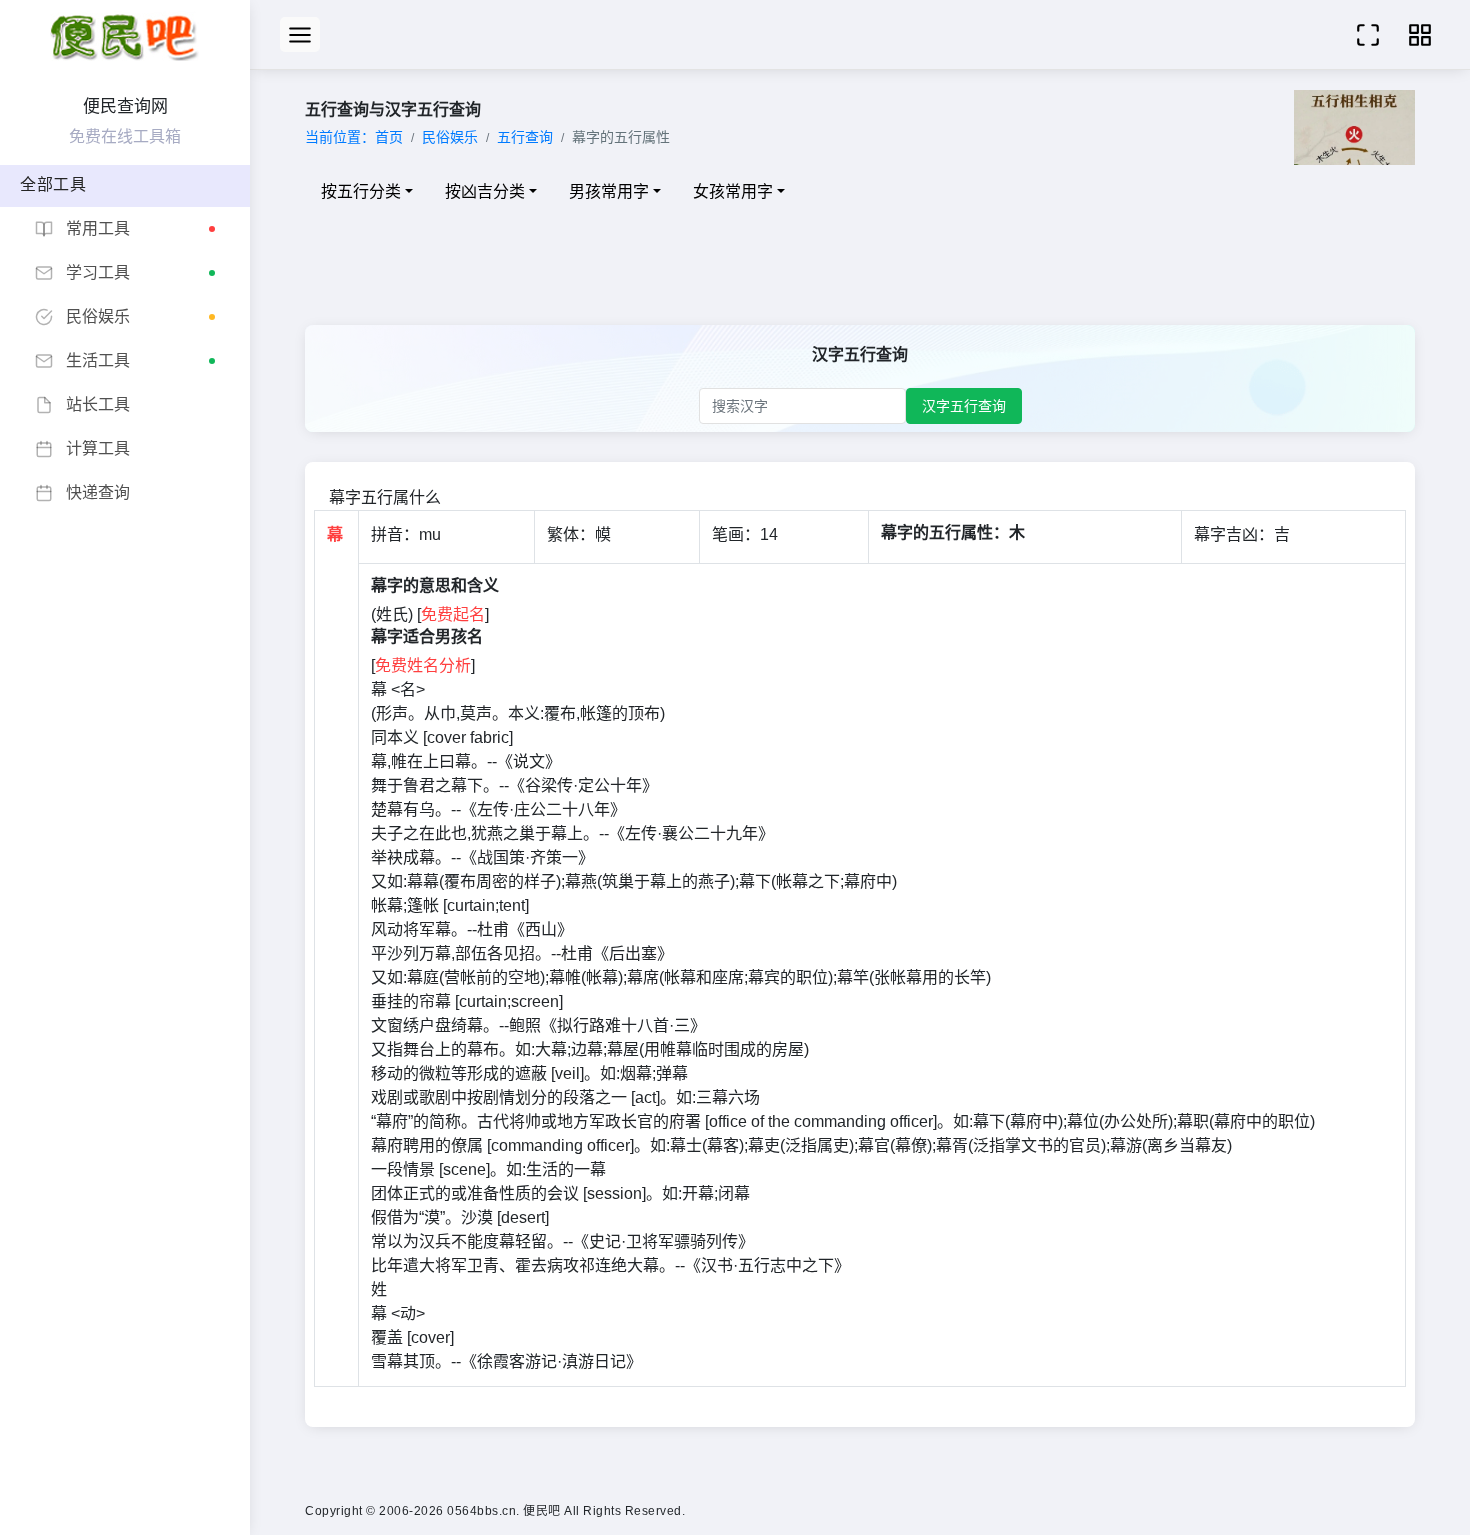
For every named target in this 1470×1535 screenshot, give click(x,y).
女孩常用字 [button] (733, 191)
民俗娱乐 (450, 137)
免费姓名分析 (423, 665)
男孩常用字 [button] (609, 191)
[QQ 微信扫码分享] (1420, 34)
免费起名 (453, 614)
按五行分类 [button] (361, 191)
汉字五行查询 (964, 406)
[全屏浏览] (1368, 34)
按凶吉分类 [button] (485, 191)
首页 (389, 137)
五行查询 (525, 137)
